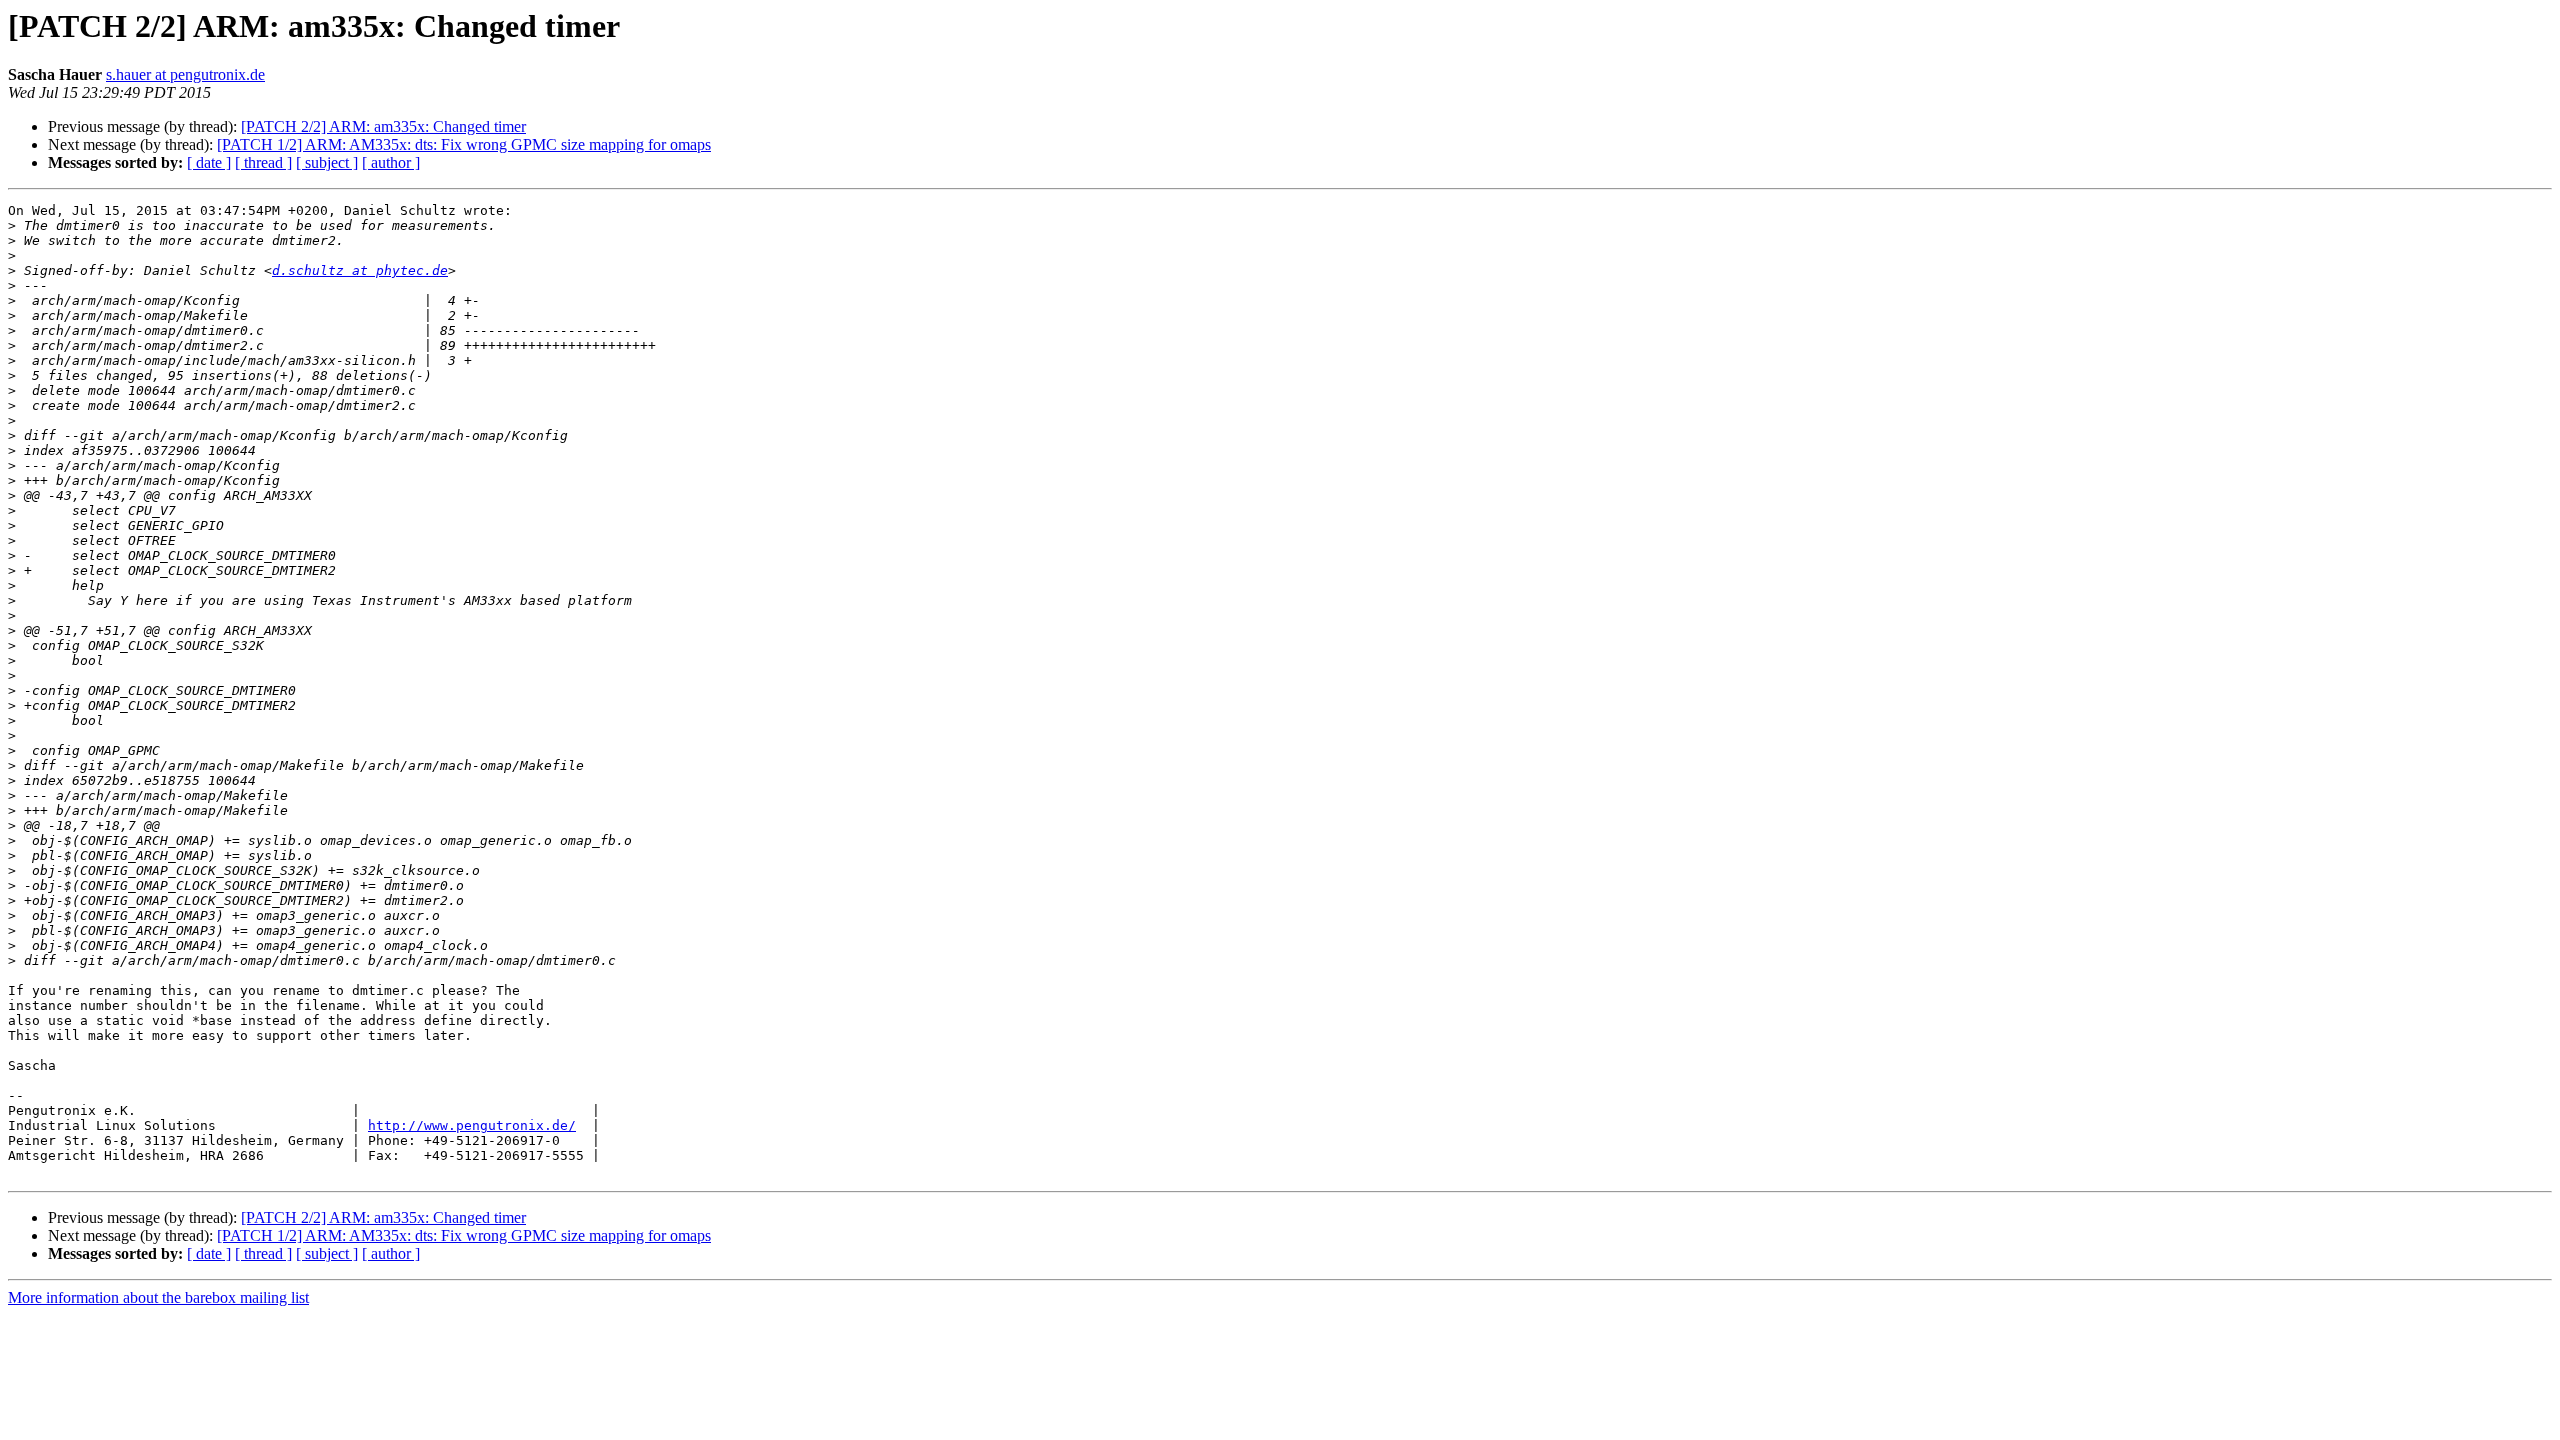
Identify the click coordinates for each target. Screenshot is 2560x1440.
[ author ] (391, 162)
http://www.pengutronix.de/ (472, 1125)
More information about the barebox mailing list (158, 1297)
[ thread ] (263, 162)
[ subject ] (327, 162)
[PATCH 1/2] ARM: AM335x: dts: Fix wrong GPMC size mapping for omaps (464, 144)
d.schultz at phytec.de (360, 270)
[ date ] (209, 162)
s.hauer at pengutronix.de (185, 74)
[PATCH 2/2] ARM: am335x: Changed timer (383, 126)
